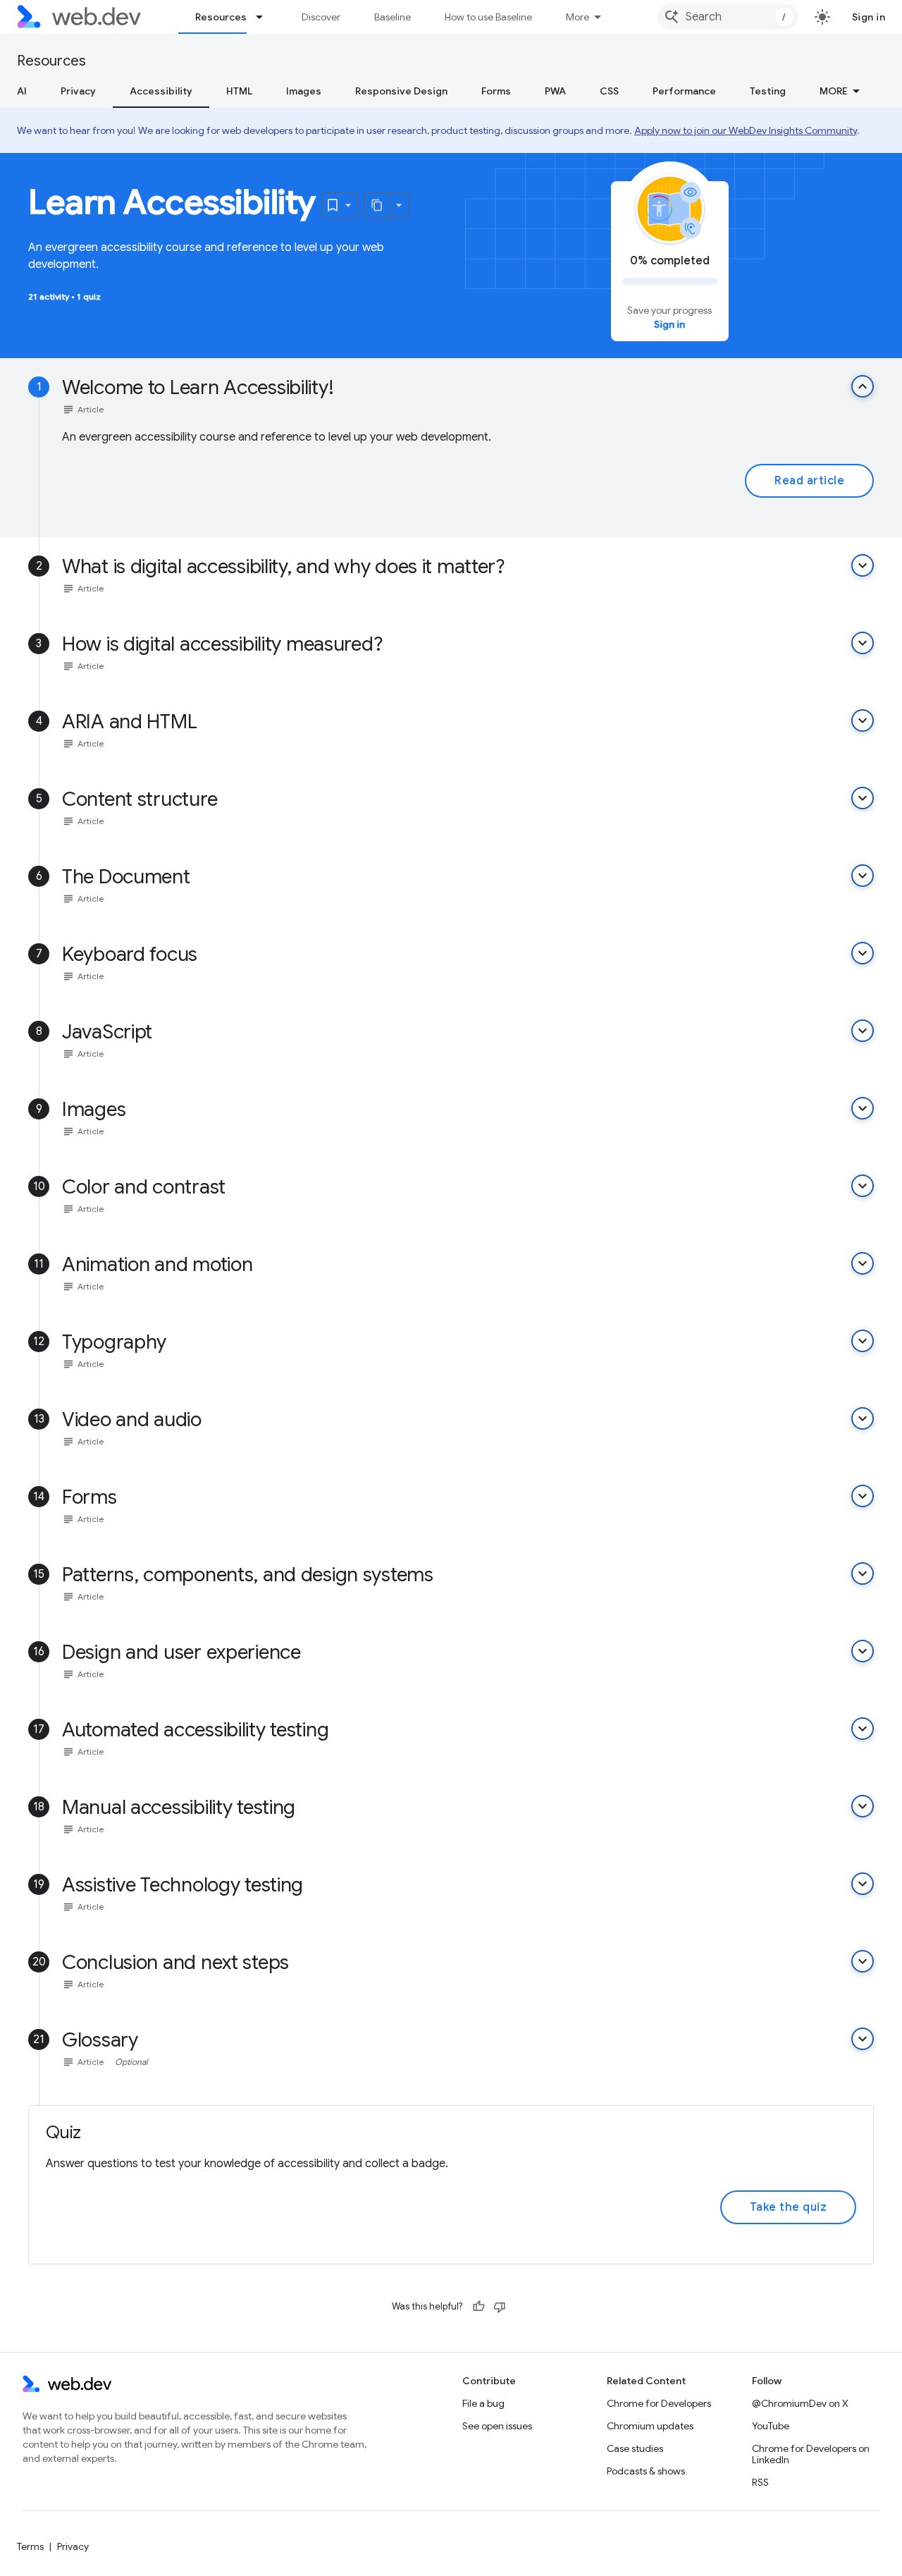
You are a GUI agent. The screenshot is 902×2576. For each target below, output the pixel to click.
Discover (321, 17)
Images (304, 91)
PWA (555, 91)
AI (22, 91)
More (577, 17)
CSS (609, 91)
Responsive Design (401, 91)
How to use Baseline (488, 17)
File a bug (483, 2403)
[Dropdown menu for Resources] (266, 17)
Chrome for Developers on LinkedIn (811, 2454)
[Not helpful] (500, 2307)
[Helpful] (478, 2307)
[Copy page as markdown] (377, 205)
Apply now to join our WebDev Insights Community (746, 130)
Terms (30, 2546)
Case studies (635, 2448)
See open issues (497, 2426)
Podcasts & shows (646, 2471)
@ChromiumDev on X (800, 2403)
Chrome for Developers (659, 2403)
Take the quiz (789, 2207)
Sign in (869, 17)
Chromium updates (650, 2426)
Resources (221, 17)
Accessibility (161, 91)
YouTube (771, 2426)
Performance (684, 91)
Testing (768, 91)
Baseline (393, 17)
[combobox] (728, 17)
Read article (809, 481)
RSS (760, 2482)
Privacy (78, 91)
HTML (239, 91)
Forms (496, 91)
